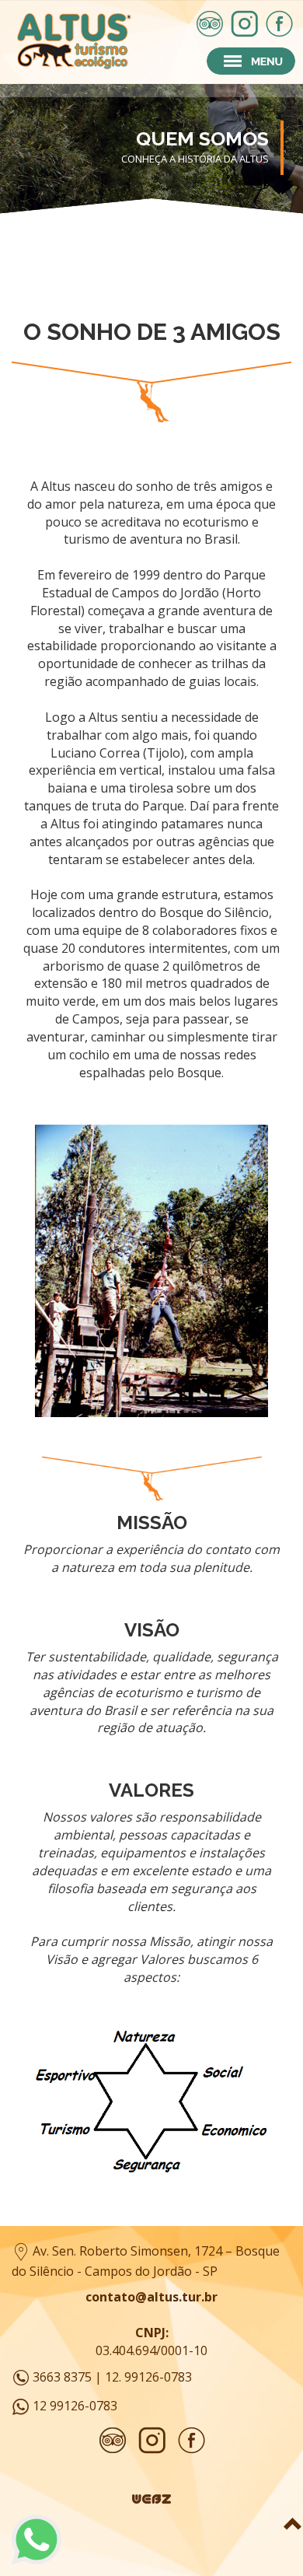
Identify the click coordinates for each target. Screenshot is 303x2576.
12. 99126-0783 (148, 2376)
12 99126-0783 (75, 2405)
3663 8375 (62, 2376)
